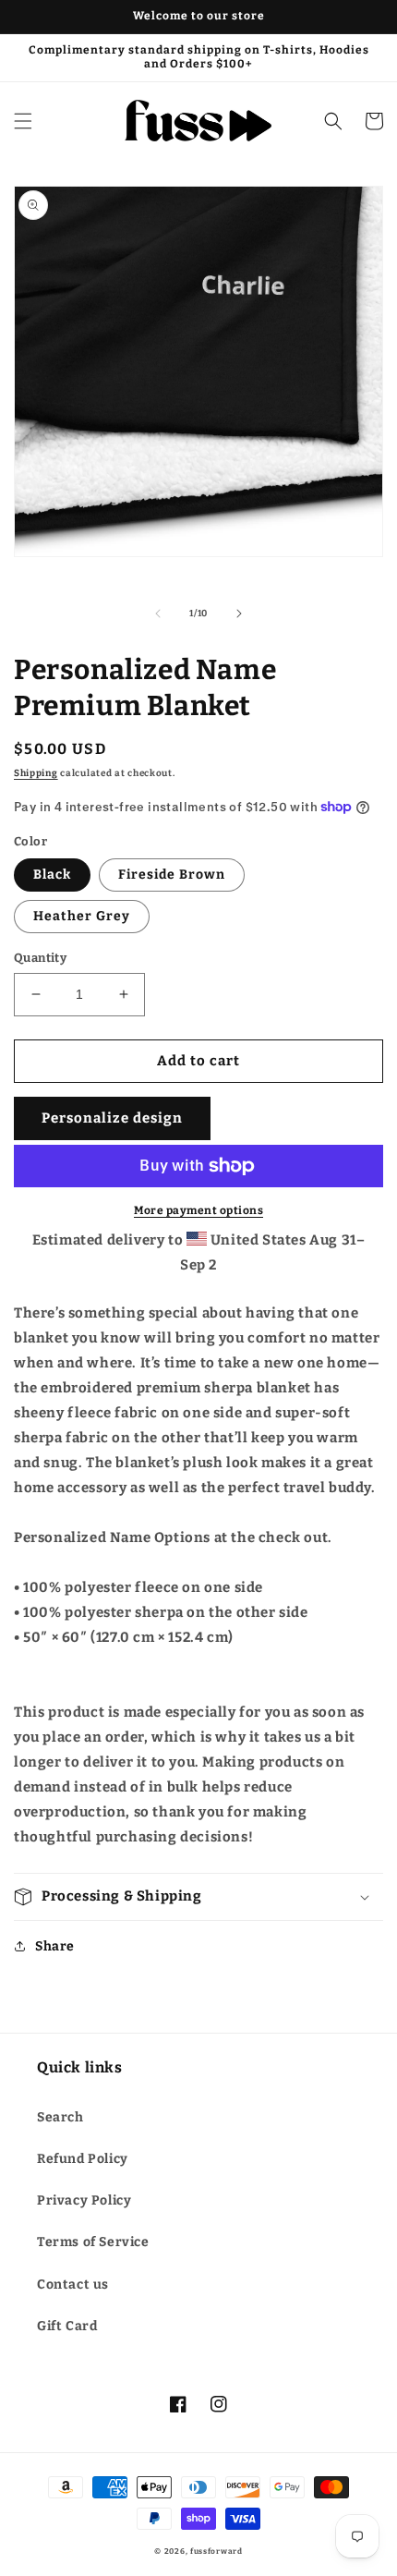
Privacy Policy (84, 2200)
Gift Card (67, 2326)
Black (52, 875)
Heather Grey (82, 916)
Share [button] (55, 1946)
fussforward (217, 2551)
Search (60, 2117)
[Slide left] (158, 614)
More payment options (198, 1210)
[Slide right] (239, 614)
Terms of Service (93, 2242)
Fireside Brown (172, 875)
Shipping (36, 773)
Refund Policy (83, 2159)
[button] (23, 121)
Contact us (73, 2284)
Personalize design (112, 1118)
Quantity (40, 958)
